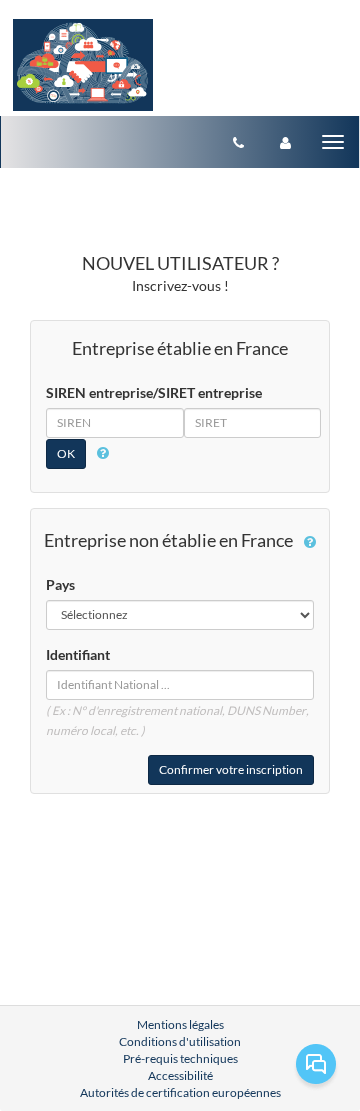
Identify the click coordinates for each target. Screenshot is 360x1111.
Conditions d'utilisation (180, 1041)
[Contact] (238, 142)
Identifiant (78, 654)
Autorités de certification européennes (180, 1092)
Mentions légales (180, 1024)
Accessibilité (180, 1075)
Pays (60, 584)
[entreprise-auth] (285, 142)
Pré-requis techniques (180, 1058)
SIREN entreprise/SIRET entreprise (154, 392)
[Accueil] (83, 65)
